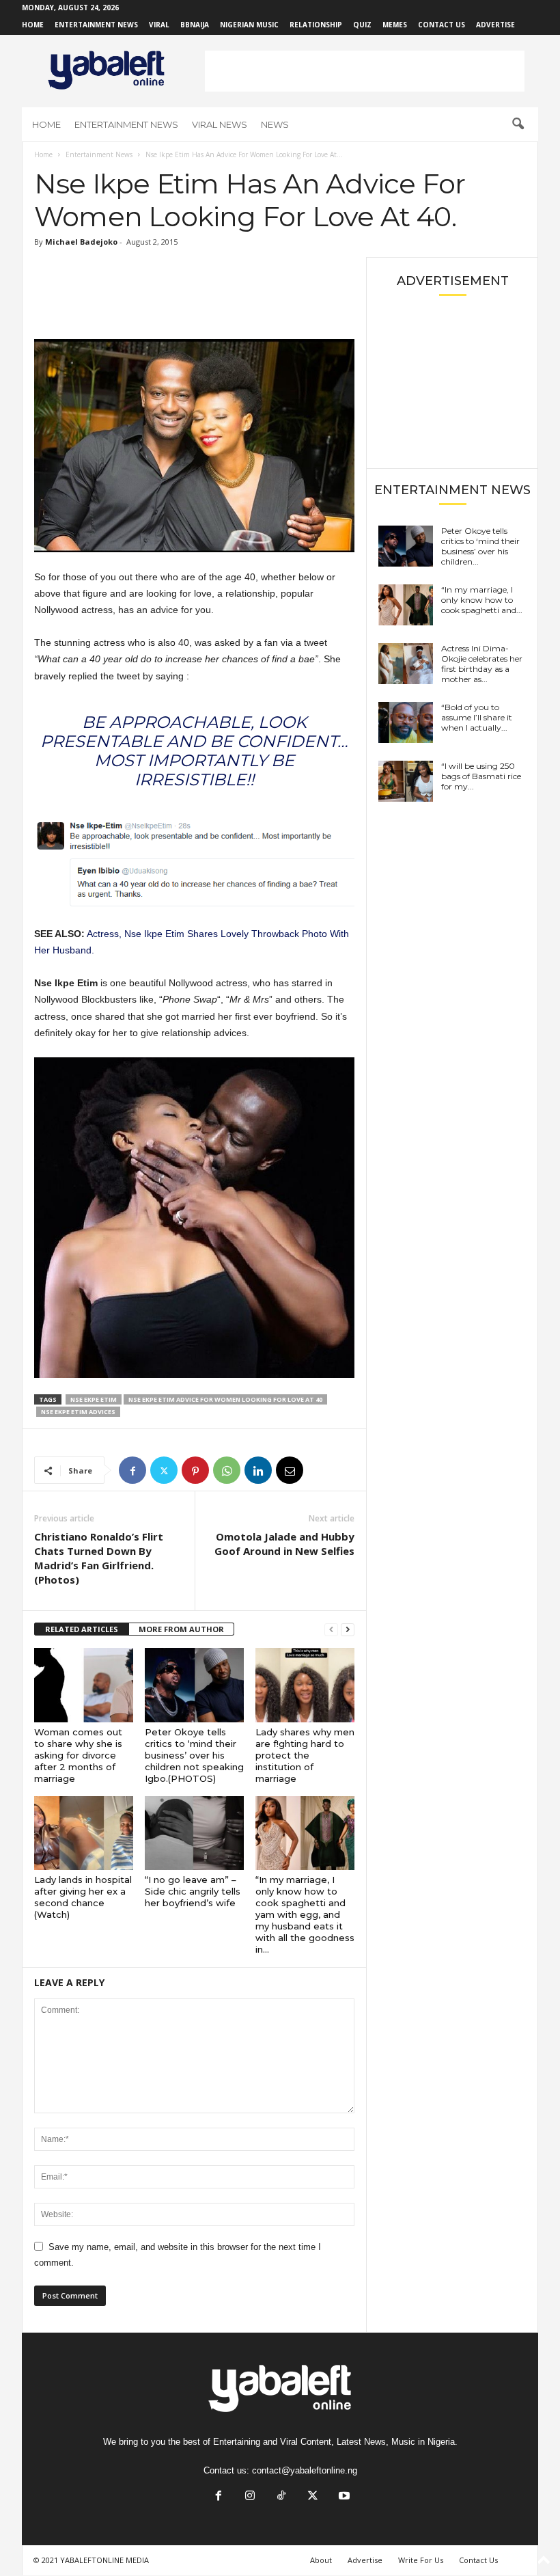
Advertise (495, 25)
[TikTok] (281, 2497)
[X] (164, 1470)
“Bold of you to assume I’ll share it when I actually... (477, 717)
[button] (518, 124)
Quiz (362, 25)
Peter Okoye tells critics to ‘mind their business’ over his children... (480, 546)
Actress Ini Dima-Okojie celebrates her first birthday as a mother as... (482, 664)
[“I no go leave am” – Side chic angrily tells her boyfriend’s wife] (194, 1833)
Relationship (316, 25)
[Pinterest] (195, 1470)
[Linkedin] (258, 1470)
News (275, 124)
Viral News (220, 124)
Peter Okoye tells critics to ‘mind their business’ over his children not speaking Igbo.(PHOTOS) (194, 1755)
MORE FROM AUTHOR (181, 1629)
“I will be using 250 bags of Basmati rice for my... (481, 776)
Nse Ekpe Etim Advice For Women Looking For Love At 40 (225, 1399)
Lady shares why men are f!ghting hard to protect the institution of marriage (305, 1755)
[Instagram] (250, 2497)
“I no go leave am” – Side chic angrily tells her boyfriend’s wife (193, 1891)
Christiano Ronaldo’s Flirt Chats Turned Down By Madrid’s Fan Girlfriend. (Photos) (99, 1558)
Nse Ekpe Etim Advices (78, 1412)
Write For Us (421, 2560)
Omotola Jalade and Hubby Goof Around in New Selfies (284, 1544)
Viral (159, 25)
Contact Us (442, 25)
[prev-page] (331, 1630)
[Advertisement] (365, 71)
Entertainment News (96, 25)
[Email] (290, 1470)
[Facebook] (132, 1470)
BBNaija (195, 25)
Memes (395, 25)
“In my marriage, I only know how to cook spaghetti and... (482, 600)
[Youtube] (343, 2497)
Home (33, 25)
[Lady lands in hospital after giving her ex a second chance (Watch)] (84, 1833)
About (321, 2560)
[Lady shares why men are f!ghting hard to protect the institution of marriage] (305, 1685)
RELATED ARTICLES (82, 1629)
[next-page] (348, 1630)
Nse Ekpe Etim (94, 1399)
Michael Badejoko (81, 242)
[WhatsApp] (227, 1470)
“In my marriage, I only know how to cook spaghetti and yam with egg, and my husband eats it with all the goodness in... (305, 1914)
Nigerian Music (249, 25)
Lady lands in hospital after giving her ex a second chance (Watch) (83, 1897)
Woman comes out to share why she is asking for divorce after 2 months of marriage (78, 1755)
